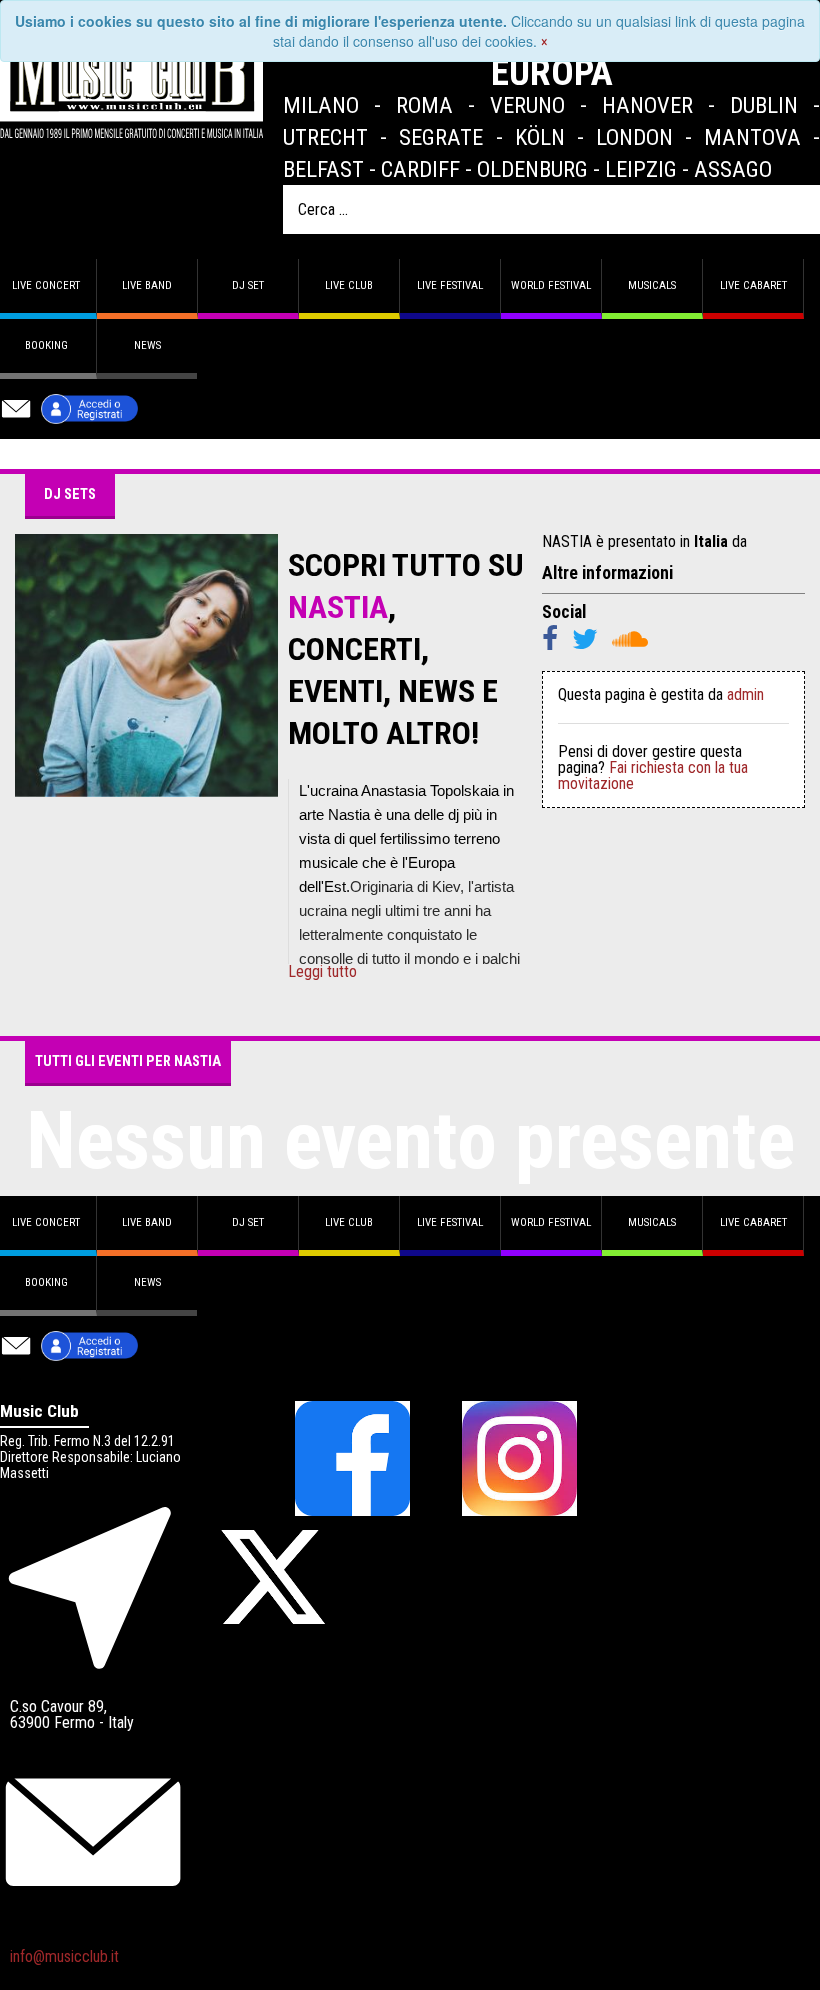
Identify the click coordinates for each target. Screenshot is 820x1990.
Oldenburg (532, 169)
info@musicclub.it (64, 1956)
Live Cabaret (753, 285)
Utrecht (325, 137)
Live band (147, 285)
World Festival (551, 285)
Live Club (349, 285)
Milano (321, 105)
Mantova (752, 137)
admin (745, 694)
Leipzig (641, 169)
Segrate (441, 137)
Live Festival (450, 285)
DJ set (248, 285)
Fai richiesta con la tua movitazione (653, 775)
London (634, 137)
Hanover (647, 105)
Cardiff (420, 169)
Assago (733, 169)
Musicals (652, 285)
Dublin (764, 105)
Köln (540, 137)
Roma (424, 105)
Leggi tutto (322, 972)
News (147, 345)
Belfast (323, 169)
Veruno (527, 105)
